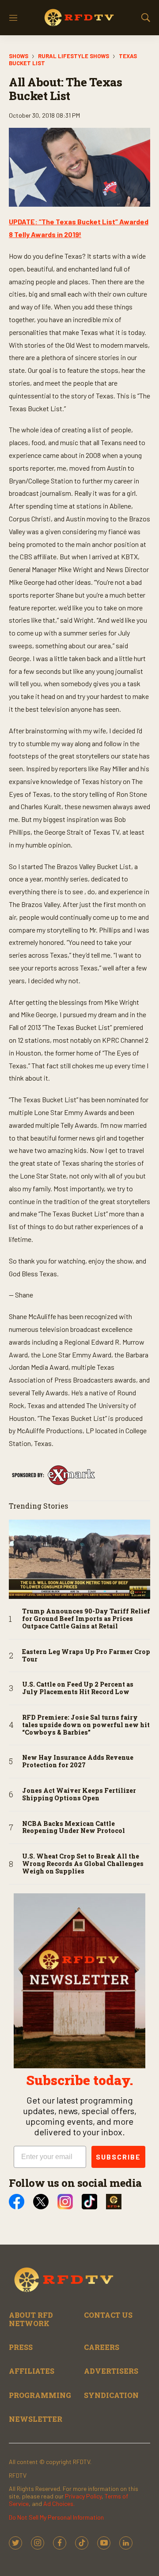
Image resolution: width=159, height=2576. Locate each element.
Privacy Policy (83, 2496)
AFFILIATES (32, 2371)
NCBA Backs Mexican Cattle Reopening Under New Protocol (74, 1828)
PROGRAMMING (40, 2395)
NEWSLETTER (36, 2419)
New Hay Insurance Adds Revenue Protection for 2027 (78, 1762)
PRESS (21, 2347)
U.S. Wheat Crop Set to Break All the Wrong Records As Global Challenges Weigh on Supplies (83, 1864)
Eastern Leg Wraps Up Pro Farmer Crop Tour (86, 1656)
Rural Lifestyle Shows (74, 56)
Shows (19, 56)
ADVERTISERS (111, 2371)
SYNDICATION (111, 2395)
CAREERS (102, 2347)
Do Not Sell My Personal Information (56, 2517)
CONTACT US (108, 2315)
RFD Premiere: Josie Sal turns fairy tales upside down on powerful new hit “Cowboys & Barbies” (86, 1725)
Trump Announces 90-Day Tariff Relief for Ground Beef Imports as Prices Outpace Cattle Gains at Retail (86, 1619)
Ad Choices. (59, 2504)
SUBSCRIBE (118, 2157)
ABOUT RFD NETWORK (31, 2319)
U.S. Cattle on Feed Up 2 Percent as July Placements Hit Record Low (78, 1688)
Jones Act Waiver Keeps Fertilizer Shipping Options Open (79, 1795)
